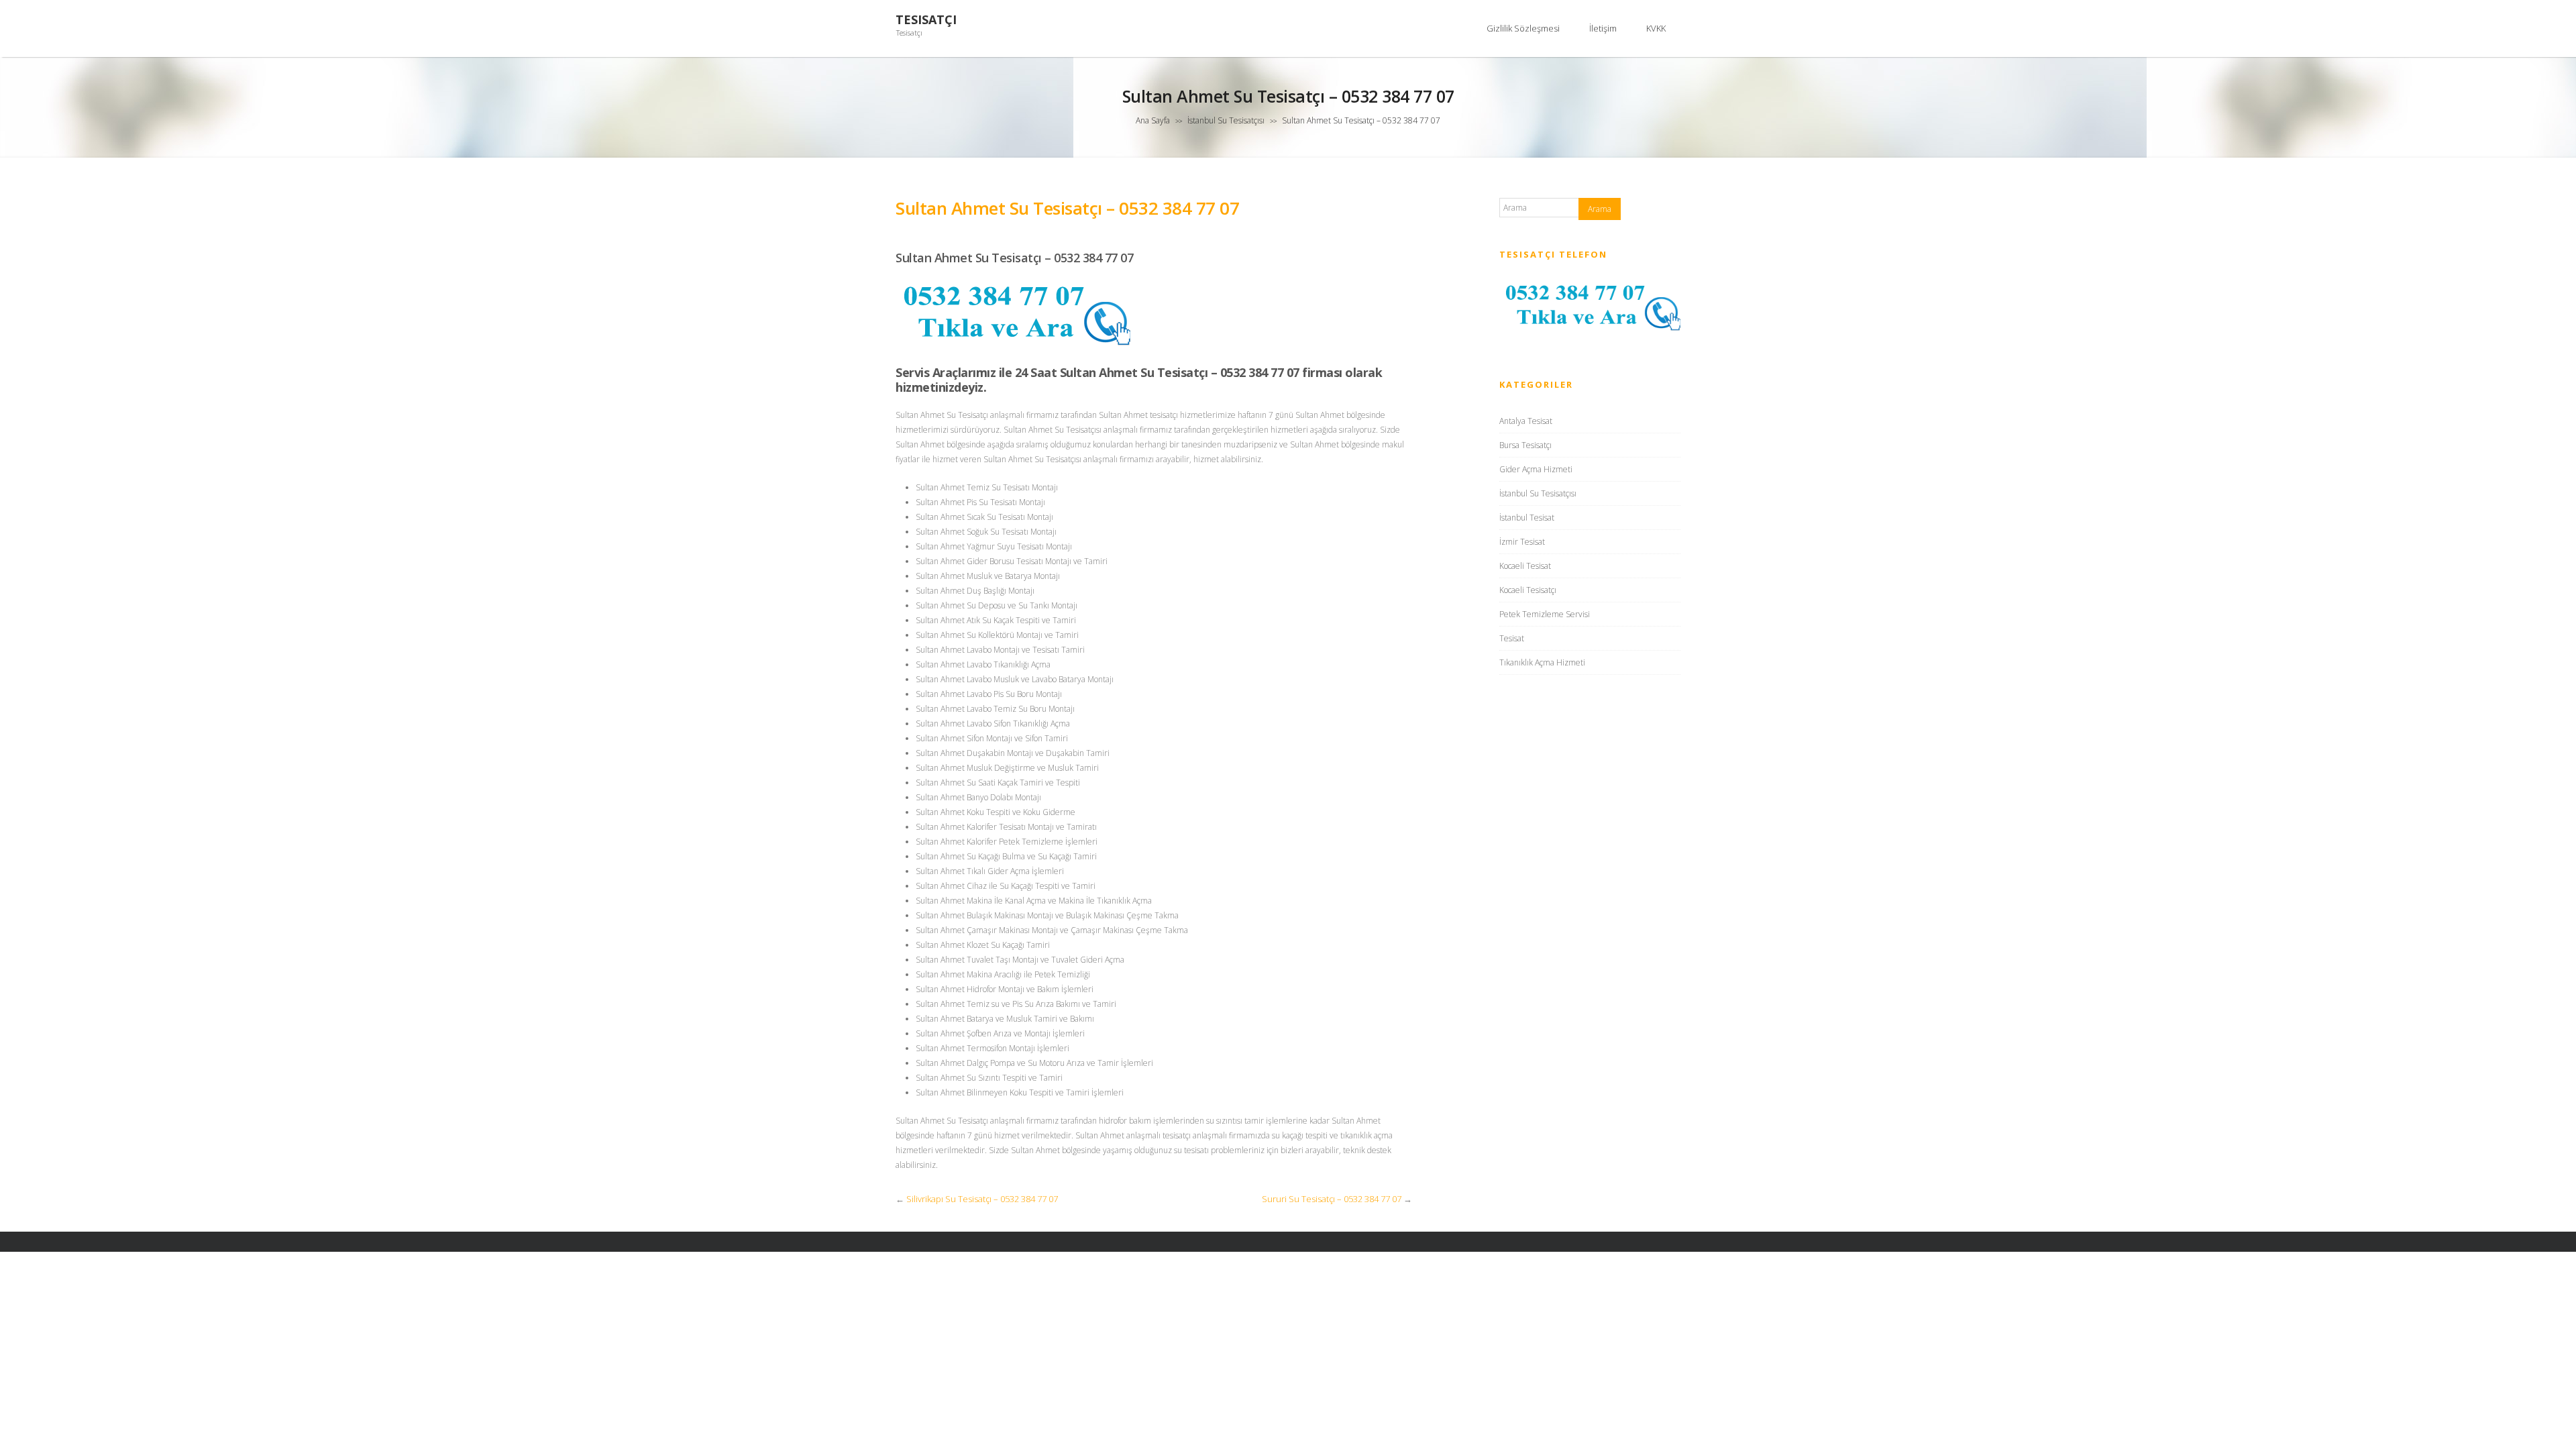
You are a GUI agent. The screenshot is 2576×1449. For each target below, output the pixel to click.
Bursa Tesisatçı (1525, 445)
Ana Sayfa (1153, 120)
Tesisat (1512, 638)
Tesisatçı (926, 20)
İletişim (1603, 28)
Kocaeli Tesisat (1525, 566)
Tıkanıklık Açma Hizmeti (1542, 662)
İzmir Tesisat (1522, 542)
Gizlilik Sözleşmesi (1523, 28)
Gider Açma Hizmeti (1536, 469)
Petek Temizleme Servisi (1545, 614)
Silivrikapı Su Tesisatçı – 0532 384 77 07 (982, 1199)
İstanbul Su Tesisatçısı (1226, 120)
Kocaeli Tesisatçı (1528, 590)
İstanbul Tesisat (1527, 518)
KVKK (1656, 28)
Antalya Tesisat (1526, 421)
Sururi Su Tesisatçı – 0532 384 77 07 (1332, 1199)
